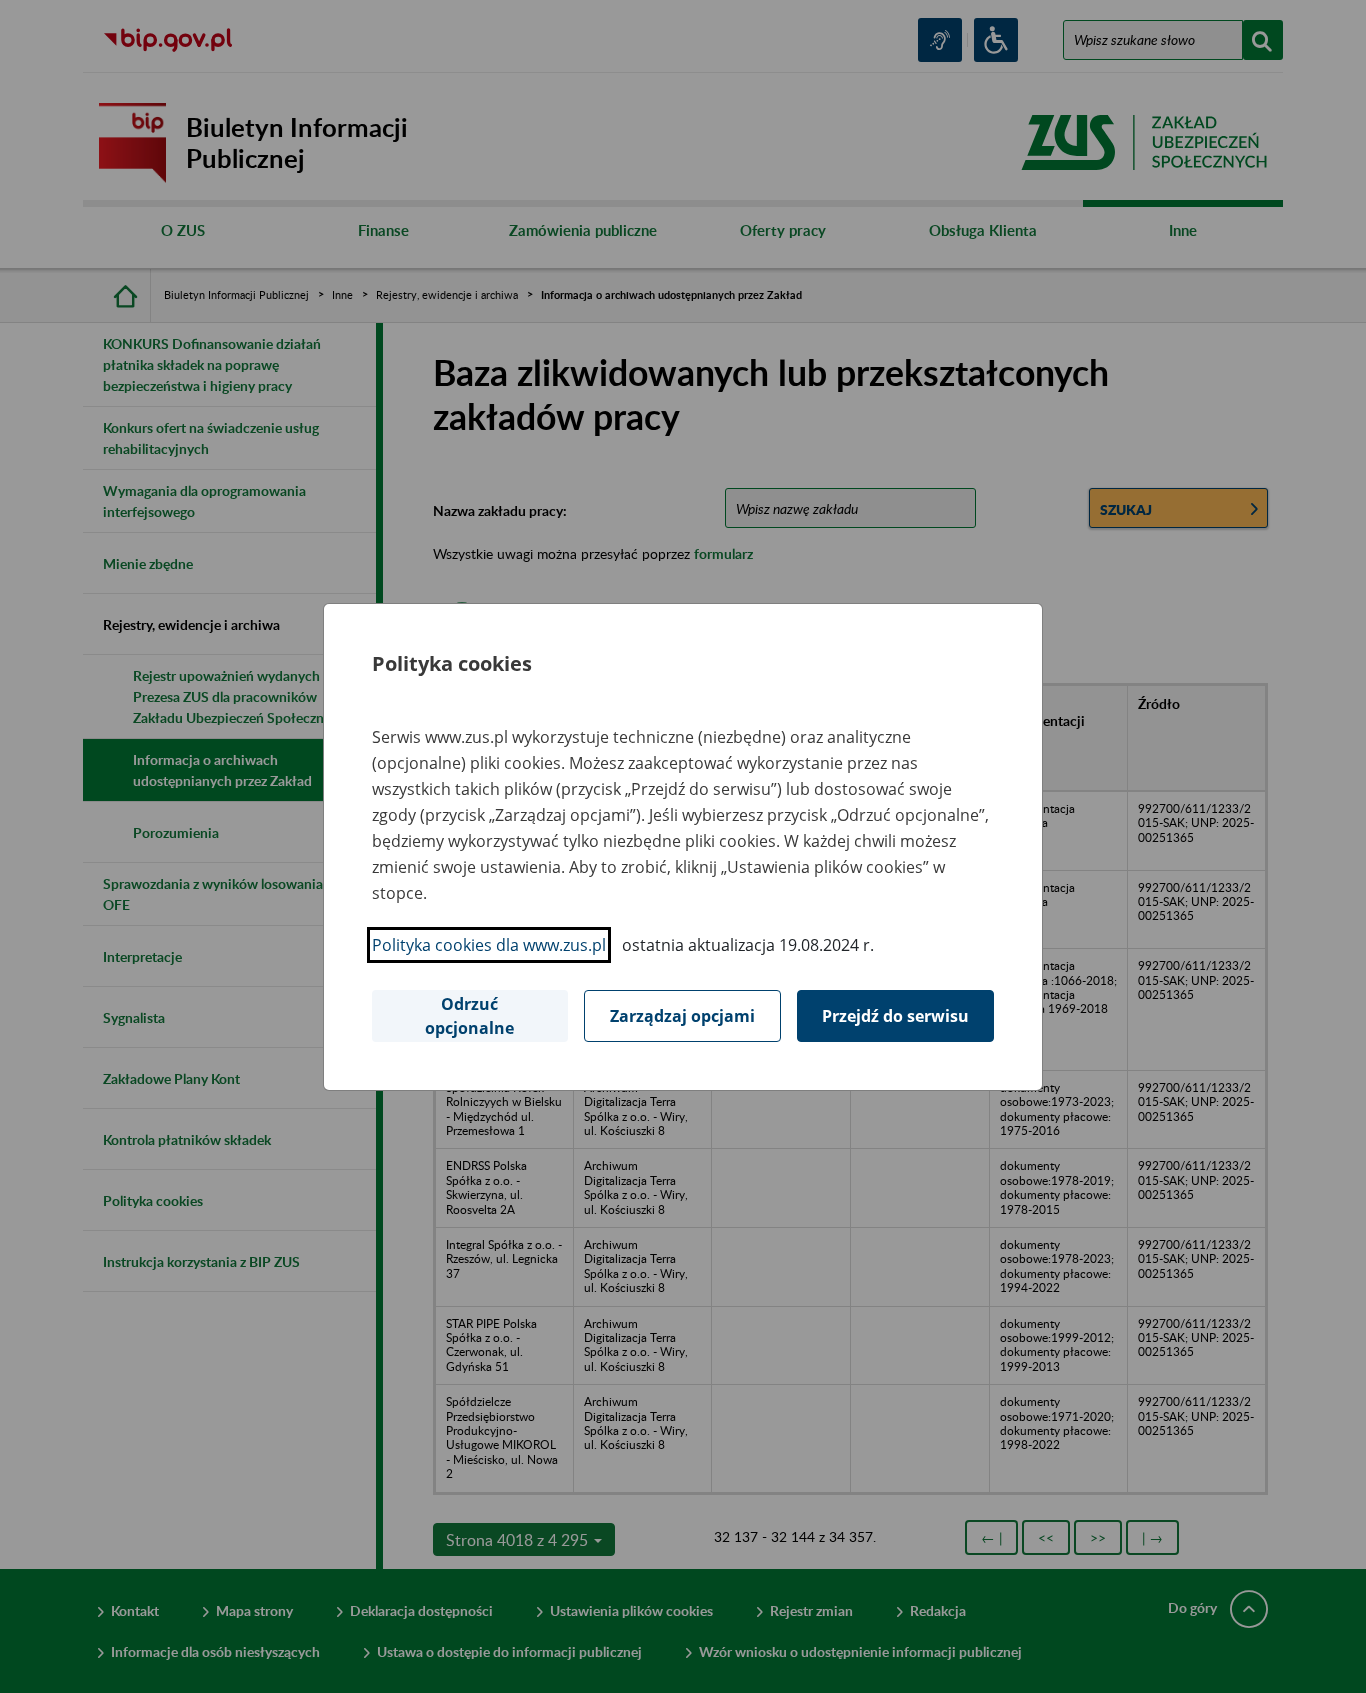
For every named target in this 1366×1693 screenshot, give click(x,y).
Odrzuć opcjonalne (469, 1016)
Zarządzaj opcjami (682, 1016)
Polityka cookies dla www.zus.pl (489, 945)
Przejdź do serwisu (895, 1016)
